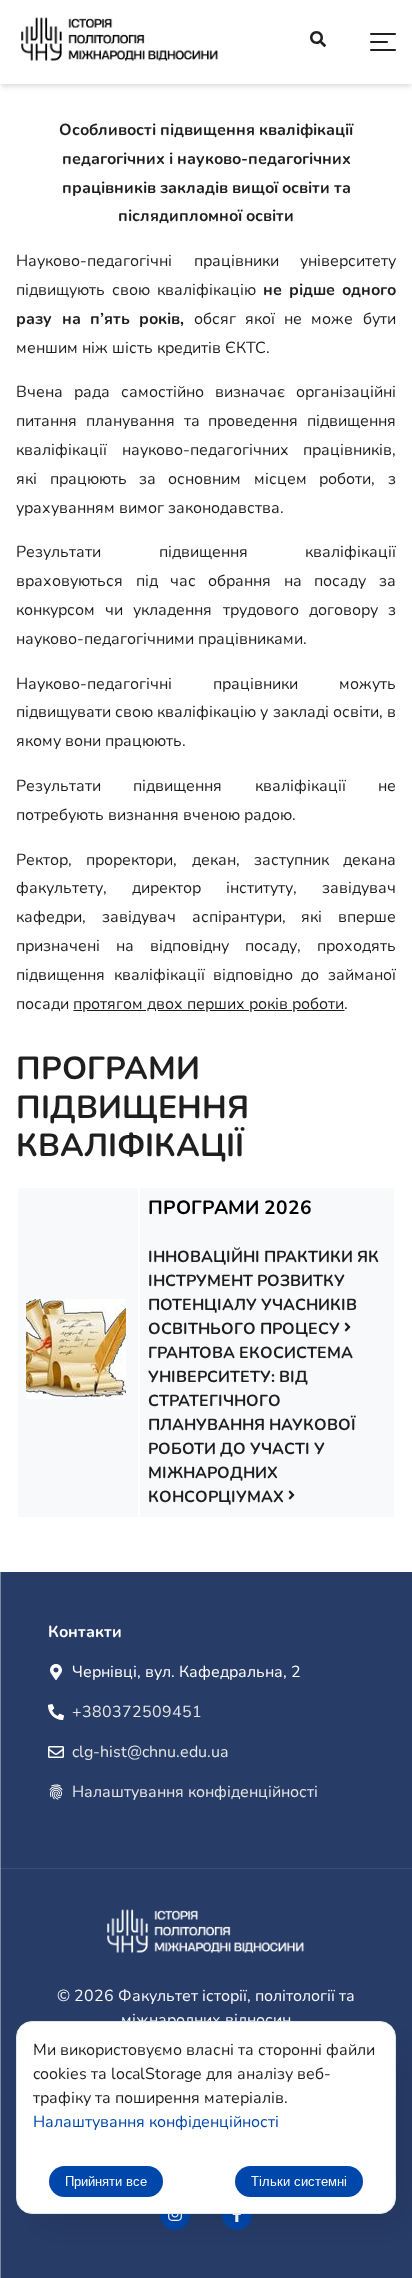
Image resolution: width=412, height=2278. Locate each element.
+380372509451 (137, 1712)
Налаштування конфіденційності (195, 1792)
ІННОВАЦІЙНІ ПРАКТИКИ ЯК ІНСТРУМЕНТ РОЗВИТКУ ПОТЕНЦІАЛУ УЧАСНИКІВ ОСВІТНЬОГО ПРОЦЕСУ (263, 1293)
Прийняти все (106, 2181)
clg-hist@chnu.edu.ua (150, 1752)
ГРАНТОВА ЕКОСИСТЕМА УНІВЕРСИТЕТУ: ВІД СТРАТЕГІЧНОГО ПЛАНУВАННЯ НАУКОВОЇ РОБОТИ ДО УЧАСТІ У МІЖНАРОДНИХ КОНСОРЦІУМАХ (252, 1425)
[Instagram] (175, 2215)
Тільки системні (299, 2181)
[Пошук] (318, 42)
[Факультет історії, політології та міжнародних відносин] (120, 42)
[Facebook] (237, 2215)
